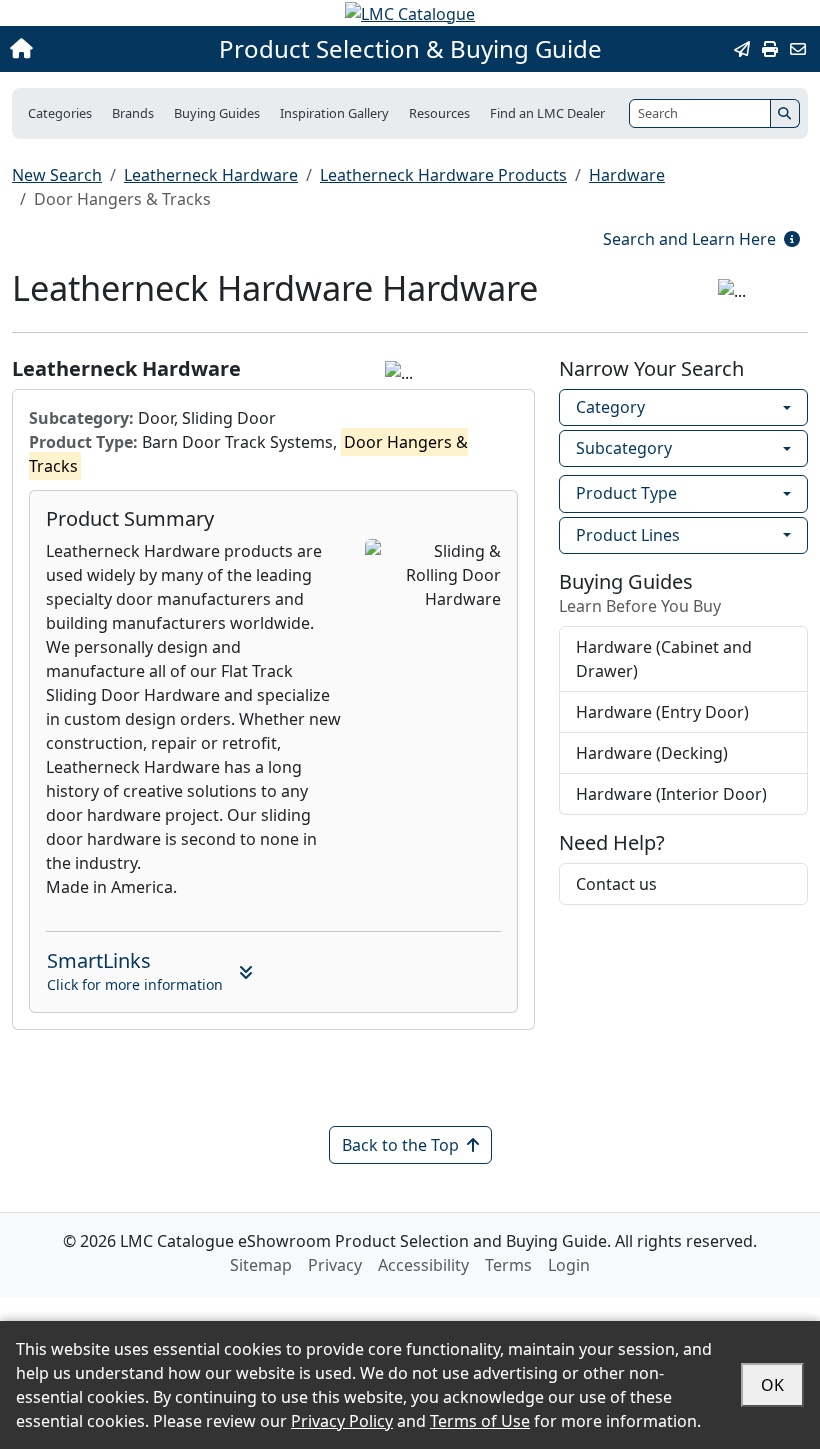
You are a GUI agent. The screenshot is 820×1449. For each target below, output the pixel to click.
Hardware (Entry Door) (662, 712)
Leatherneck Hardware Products (443, 175)
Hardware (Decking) (652, 753)
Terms (508, 1265)
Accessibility (423, 1265)
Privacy (335, 1265)
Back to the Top (400, 1145)
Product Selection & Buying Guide (410, 49)
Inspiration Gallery (334, 113)
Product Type (626, 493)
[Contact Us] (798, 49)
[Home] (88, 49)
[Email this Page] (742, 49)
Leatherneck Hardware (211, 175)
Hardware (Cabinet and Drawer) (664, 659)
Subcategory (624, 448)
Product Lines (628, 535)
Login (569, 1265)
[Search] (785, 113)
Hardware (627, 175)
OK (772, 1385)
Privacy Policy (342, 1421)
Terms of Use (480, 1421)
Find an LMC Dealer (547, 113)
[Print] (770, 49)
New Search (57, 175)
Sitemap (261, 1265)
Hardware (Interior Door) (671, 794)
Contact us (616, 884)
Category (610, 407)
